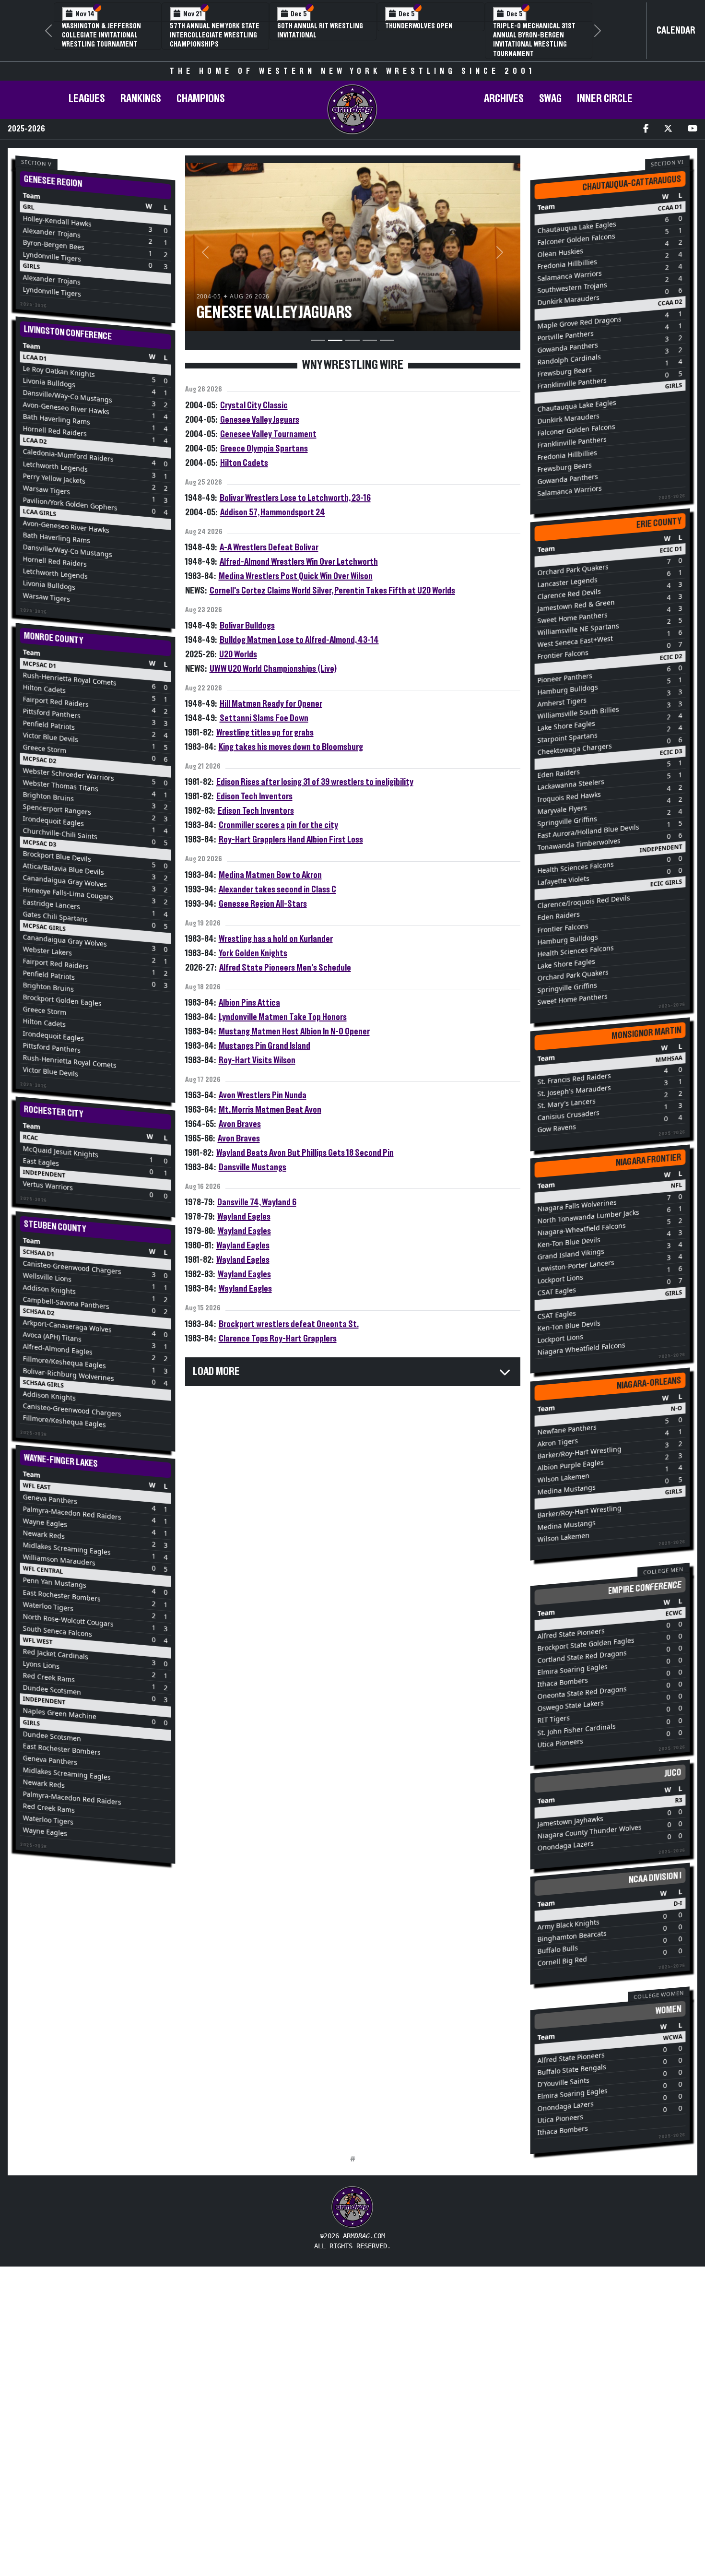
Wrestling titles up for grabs (265, 733)
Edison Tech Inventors (254, 796)
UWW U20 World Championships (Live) (273, 669)
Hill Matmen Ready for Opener (271, 704)
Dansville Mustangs (253, 1167)
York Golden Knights (253, 953)
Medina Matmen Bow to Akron (270, 875)
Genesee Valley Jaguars (260, 420)
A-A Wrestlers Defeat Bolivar (269, 547)
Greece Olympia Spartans (264, 449)
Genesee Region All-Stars (263, 904)
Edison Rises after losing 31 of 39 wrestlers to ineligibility (315, 782)
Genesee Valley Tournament (268, 434)
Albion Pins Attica (249, 1003)
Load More (216, 1372)
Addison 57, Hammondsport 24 (273, 512)
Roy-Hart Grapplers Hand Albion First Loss (291, 840)
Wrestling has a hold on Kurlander (276, 939)
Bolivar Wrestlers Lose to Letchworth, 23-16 (295, 498)
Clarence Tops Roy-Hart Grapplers (278, 1339)
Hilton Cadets (244, 463)
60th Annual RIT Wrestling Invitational (320, 30)
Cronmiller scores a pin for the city (278, 825)
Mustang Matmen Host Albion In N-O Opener (294, 1032)
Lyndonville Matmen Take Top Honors (283, 1017)
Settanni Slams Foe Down (264, 718)
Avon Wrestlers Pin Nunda (263, 1095)
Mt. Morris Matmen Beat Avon (270, 1110)
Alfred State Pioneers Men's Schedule (285, 968)
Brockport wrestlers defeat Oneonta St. (289, 1324)
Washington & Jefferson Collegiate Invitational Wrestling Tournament (101, 35)
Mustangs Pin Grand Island (264, 1046)
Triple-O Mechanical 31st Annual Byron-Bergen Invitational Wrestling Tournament (534, 40)
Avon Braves (240, 1124)
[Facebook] (646, 129)
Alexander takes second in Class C (277, 890)
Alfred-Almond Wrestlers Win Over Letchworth (299, 562)
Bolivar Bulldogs (247, 626)
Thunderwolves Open (419, 26)
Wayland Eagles (244, 1217)
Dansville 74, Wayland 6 (257, 1202)
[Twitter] (668, 129)
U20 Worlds (238, 654)
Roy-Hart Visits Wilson (257, 1060)
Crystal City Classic (254, 405)
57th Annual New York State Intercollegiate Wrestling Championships (215, 35)
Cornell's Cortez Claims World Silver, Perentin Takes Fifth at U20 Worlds (332, 591)
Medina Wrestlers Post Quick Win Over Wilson (296, 576)
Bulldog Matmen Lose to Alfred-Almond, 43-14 (299, 640)
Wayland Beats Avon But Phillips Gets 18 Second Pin (305, 1153)
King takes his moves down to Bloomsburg (291, 747)
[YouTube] (693, 129)
